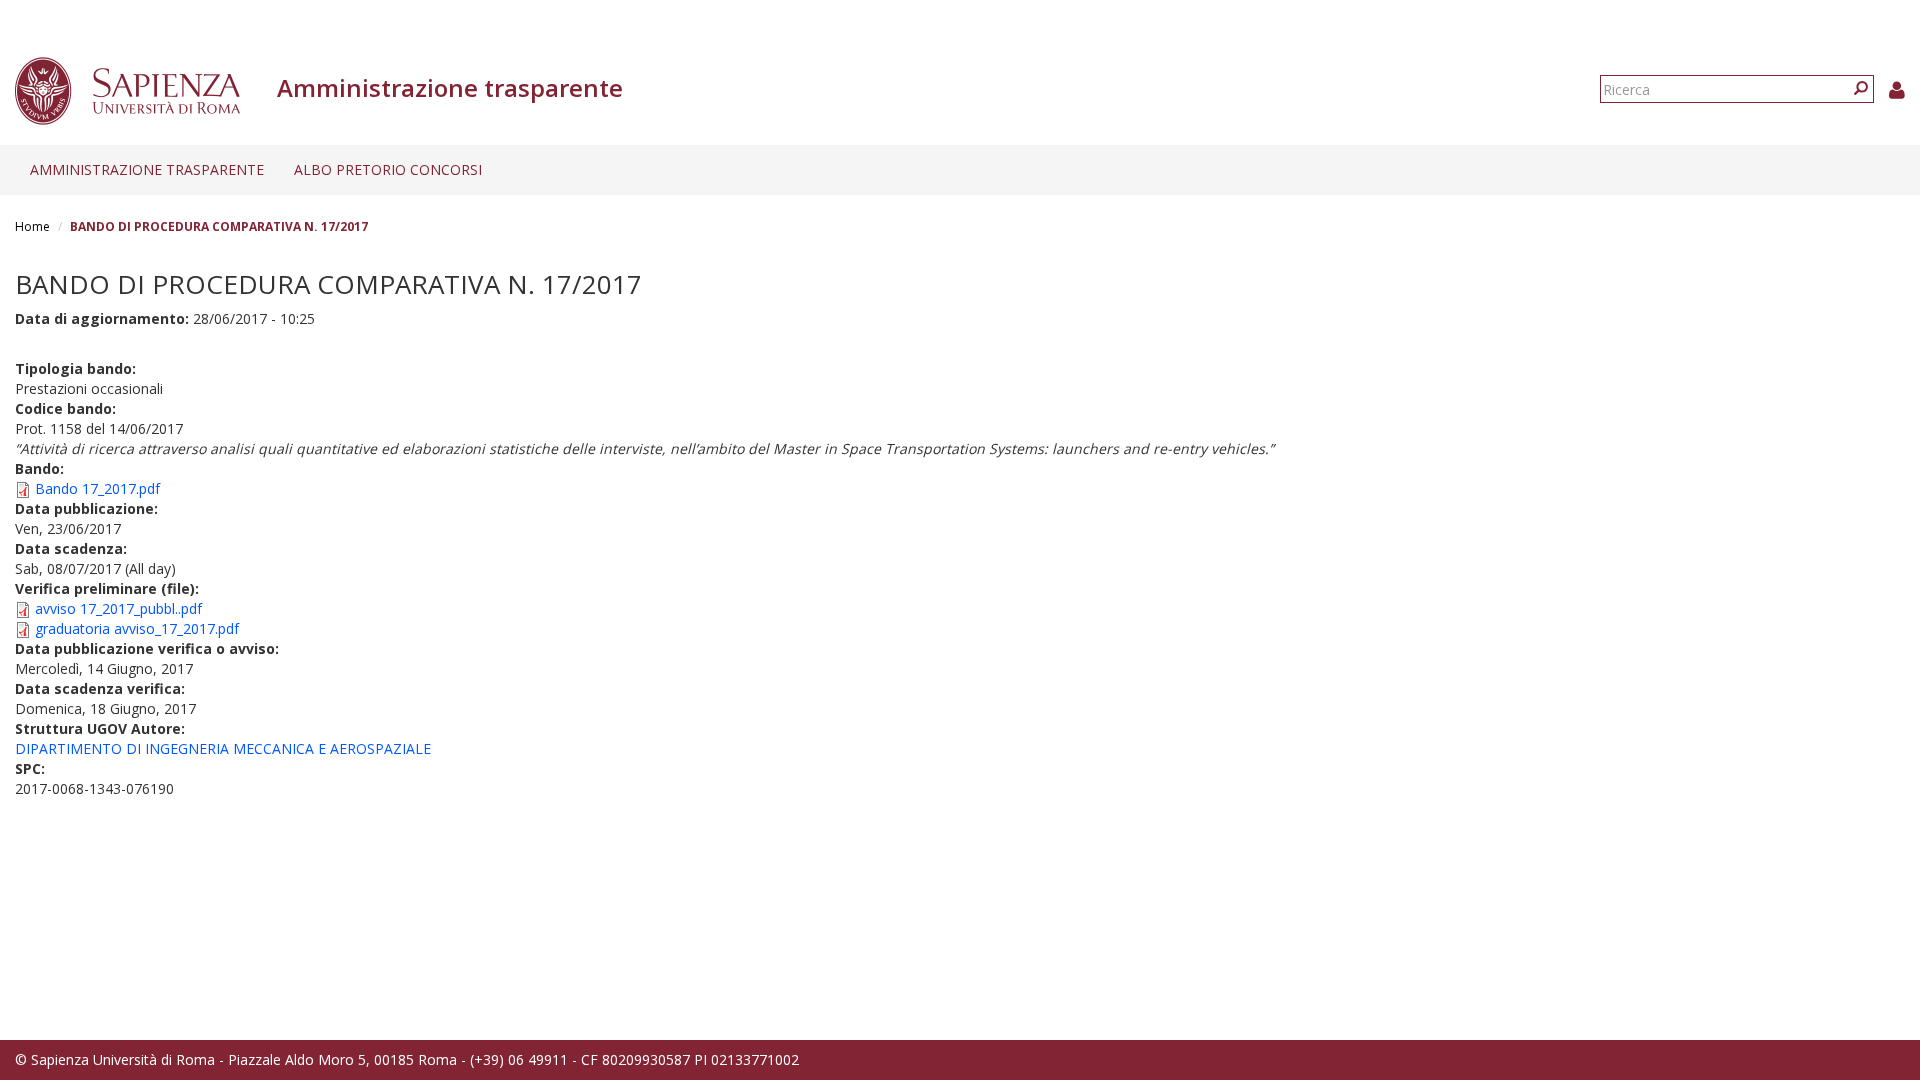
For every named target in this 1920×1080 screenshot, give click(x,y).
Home (32, 226)
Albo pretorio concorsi (388, 169)
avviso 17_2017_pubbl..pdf (118, 608)
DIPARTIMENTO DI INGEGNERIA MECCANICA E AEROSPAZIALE (223, 748)
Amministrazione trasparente (147, 169)
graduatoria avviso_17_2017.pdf (137, 628)
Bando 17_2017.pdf (97, 488)
